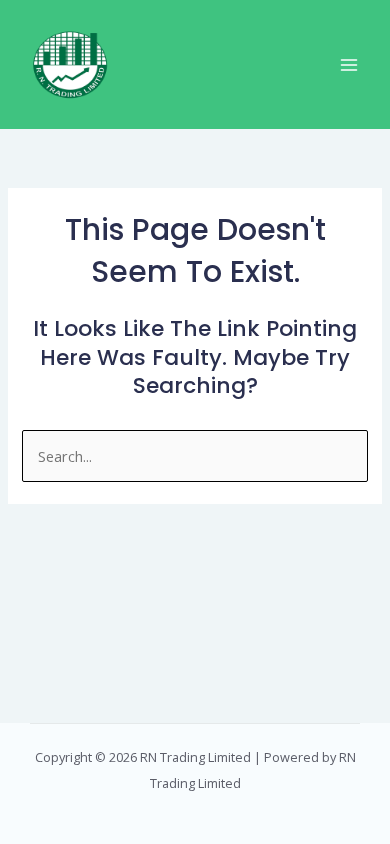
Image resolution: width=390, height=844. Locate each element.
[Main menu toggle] (349, 65)
